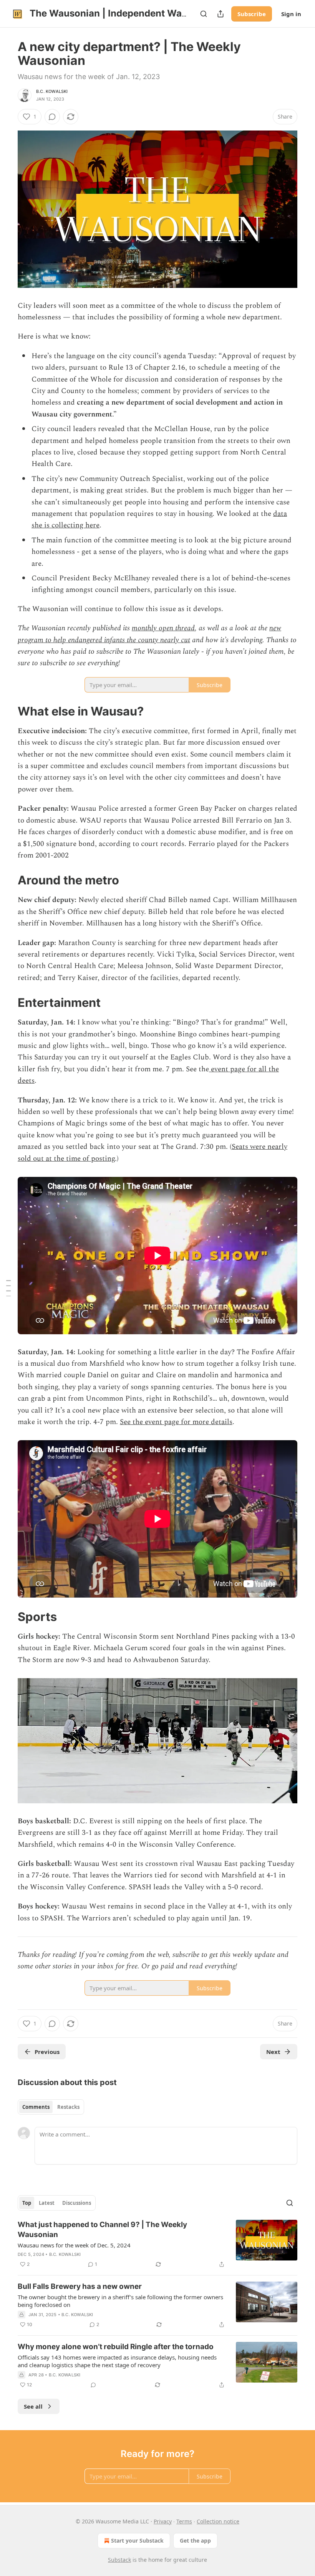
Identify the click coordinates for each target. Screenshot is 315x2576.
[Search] (204, 14)
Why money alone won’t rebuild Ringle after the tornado (116, 2347)
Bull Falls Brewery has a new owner (80, 2286)
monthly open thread (163, 628)
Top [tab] (27, 2203)
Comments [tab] (36, 2107)
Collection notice (218, 2521)
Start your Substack (137, 2540)
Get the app (195, 2540)
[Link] (7, 711)
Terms (184, 2521)
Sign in (291, 14)
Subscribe (252, 14)
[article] (157, 2244)
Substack (119, 2560)
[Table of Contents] (8, 1288)
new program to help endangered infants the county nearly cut (149, 634)
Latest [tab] (47, 2203)
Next (273, 2052)
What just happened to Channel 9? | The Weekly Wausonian (102, 2230)
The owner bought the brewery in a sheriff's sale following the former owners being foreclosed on (120, 2301)
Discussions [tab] (77, 2203)
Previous (47, 2052)
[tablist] (51, 2107)
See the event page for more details (176, 1422)
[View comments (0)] (52, 117)
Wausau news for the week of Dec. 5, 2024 (74, 2245)
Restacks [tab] (68, 2107)
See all (33, 2406)
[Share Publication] (220, 14)
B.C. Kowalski (52, 91)
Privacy (163, 2521)
